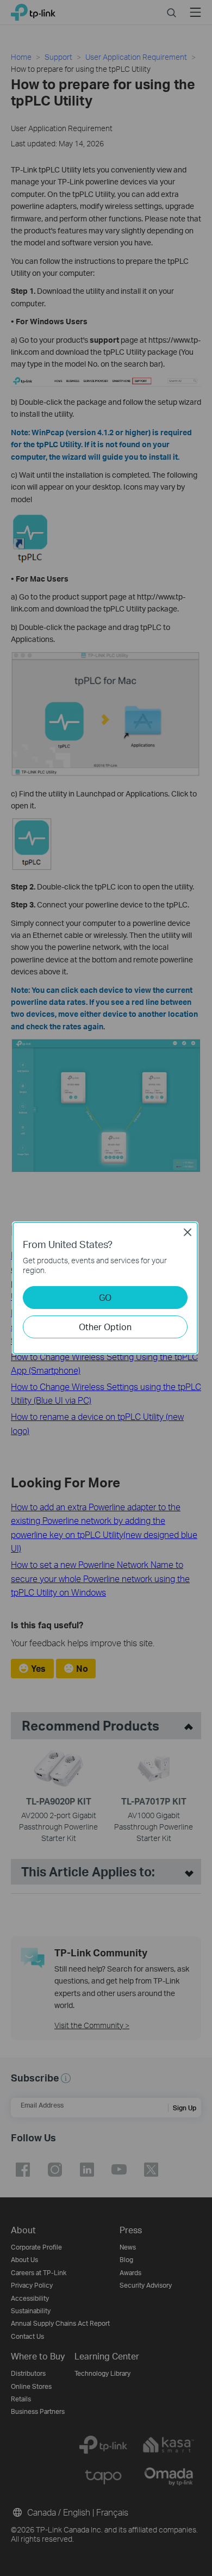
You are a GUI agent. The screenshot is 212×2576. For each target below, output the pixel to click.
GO (105, 1297)
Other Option (105, 1327)
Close (188, 1232)
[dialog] (106, 1288)
